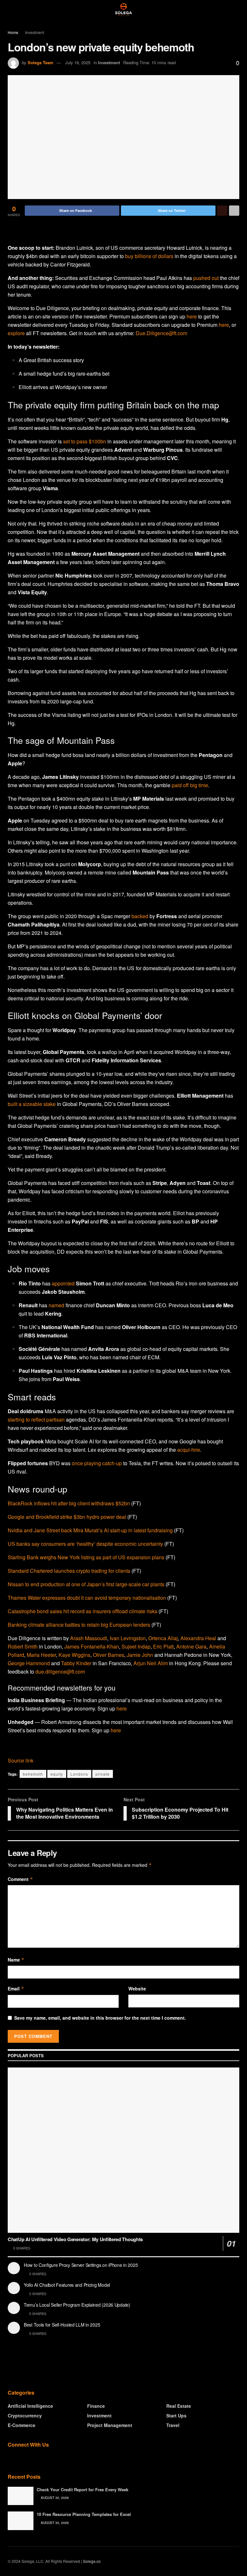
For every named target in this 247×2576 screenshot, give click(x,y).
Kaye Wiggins (74, 1655)
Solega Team (41, 62)
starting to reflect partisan (36, 1419)
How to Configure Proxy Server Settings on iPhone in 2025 (81, 2265)
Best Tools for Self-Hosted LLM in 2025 (62, 2325)
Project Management (110, 2425)
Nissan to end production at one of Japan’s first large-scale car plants (86, 1584)
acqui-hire (189, 1450)
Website (137, 1989)
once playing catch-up (97, 1463)
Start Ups (176, 2415)
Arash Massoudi (89, 1638)
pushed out (206, 278)
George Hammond (29, 1663)
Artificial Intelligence (30, 2406)
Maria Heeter (41, 1655)
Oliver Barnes (109, 1655)
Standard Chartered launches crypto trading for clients (69, 1571)
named (56, 1305)
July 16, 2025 (78, 62)
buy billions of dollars (149, 256)
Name (16, 1960)
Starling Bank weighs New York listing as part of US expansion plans (86, 1557)
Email (16, 1989)
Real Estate (179, 2406)
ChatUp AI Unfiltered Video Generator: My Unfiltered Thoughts (75, 2239)
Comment (20, 1879)
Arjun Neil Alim (151, 1663)
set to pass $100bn (85, 441)
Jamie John (140, 1655)
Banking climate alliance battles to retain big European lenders (79, 1625)
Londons (79, 1774)
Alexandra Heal (198, 1638)
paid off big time (190, 785)
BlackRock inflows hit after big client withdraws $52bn (69, 1503)
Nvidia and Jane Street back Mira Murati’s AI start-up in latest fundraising (90, 1530)
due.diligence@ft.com (60, 1671)
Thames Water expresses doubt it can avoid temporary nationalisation (87, 1598)
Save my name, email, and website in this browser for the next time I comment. (100, 2018)
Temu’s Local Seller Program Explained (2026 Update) (77, 2305)
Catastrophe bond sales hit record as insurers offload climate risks (82, 1611)
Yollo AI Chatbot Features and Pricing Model (67, 2285)
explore (16, 333)
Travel (173, 2425)
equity (57, 1774)
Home (13, 32)
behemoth (33, 1774)
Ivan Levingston (128, 1638)
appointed (63, 1283)
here (192, 316)
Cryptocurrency (25, 2415)
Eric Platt (163, 1646)
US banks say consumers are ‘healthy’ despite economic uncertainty (85, 1544)
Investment (35, 32)
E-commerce (22, 2425)
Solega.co (92, 2561)
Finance (96, 2406)
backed (140, 916)
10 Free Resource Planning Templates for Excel (84, 2514)
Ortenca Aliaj (163, 1638)
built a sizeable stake (32, 1104)
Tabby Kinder (76, 1663)
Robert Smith (23, 1646)
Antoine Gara (191, 1646)
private (103, 1774)
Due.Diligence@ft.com (161, 333)
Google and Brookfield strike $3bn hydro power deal (67, 1517)
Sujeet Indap (136, 1646)
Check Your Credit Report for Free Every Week (82, 2489)
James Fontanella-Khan (92, 1646)
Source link (21, 1760)
